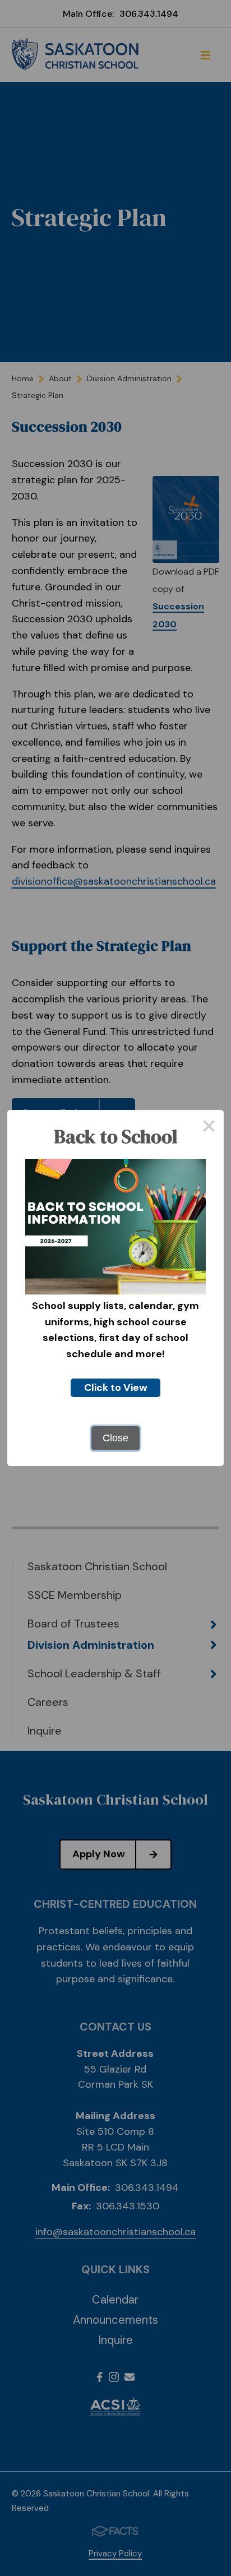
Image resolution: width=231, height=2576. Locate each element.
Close (115, 1438)
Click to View (116, 1388)
